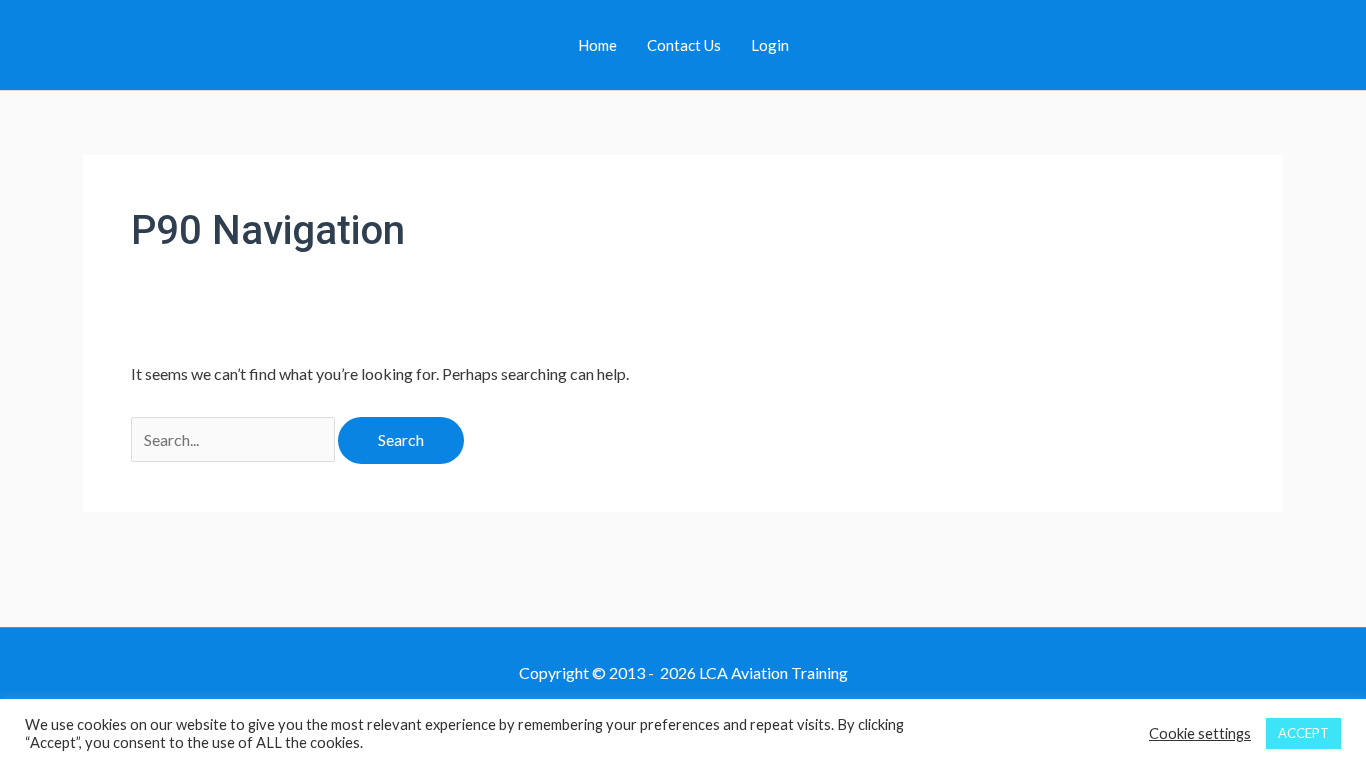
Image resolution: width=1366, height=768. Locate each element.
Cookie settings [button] (1200, 733)
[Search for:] (234, 439)
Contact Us (684, 45)
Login (770, 45)
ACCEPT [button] (1303, 733)
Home (597, 45)
